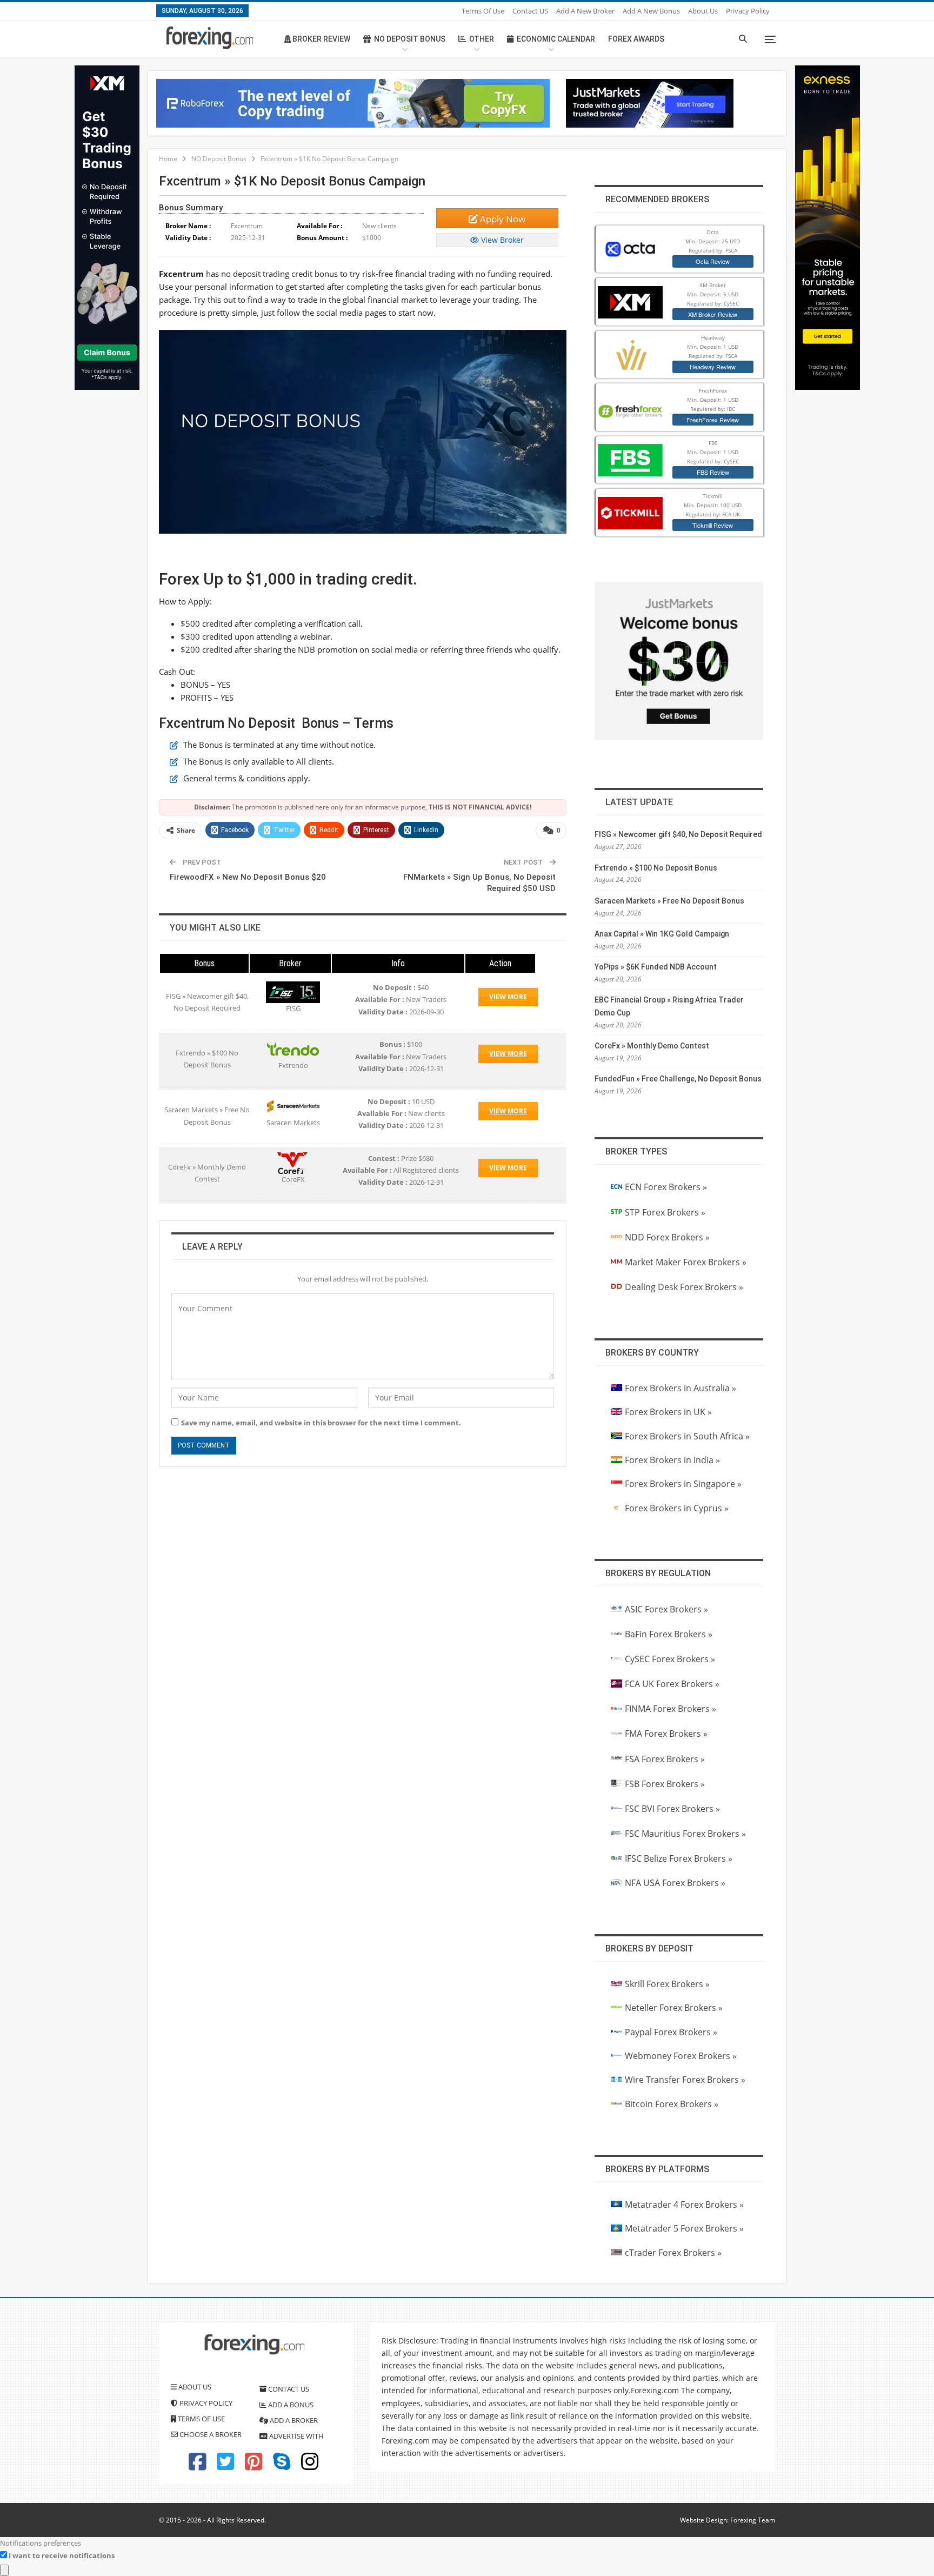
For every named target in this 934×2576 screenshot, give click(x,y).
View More (508, 997)
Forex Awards (636, 39)
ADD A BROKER (293, 2420)
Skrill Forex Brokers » (667, 1984)
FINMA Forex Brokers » (671, 1709)
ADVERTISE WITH (296, 2436)
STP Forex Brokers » (665, 1212)
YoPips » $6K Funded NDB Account (656, 967)
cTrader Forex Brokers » (673, 2253)
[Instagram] (310, 2466)
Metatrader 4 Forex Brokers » (684, 2205)
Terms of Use (483, 11)
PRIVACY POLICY (205, 2403)
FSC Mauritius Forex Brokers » (685, 1834)
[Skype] (282, 2466)
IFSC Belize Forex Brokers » (679, 1858)
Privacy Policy (748, 11)
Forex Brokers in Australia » (681, 1388)
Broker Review (321, 39)
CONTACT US (288, 2389)
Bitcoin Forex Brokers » (672, 2104)
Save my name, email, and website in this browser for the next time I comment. (321, 1423)
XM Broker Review (713, 314)
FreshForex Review (713, 420)
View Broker (501, 240)
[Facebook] (197, 2466)
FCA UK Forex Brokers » (672, 1684)
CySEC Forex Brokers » (670, 1659)
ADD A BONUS (290, 2405)
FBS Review (713, 472)
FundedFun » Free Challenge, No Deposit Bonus (678, 1079)
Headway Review (713, 367)
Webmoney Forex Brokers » (681, 2056)
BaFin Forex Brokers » (669, 1634)
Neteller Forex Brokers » (674, 2008)
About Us (703, 11)
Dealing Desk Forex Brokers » (684, 1287)
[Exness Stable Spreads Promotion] (828, 227)
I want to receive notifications (62, 2555)
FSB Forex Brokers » (665, 1784)
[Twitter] (225, 2466)
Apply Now (502, 219)
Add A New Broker (585, 11)
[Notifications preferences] (4, 2570)
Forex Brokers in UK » (668, 1412)
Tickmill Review (713, 525)
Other (482, 39)
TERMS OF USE (201, 2419)
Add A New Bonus (651, 11)
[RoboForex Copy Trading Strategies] (353, 102)
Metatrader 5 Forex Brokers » (684, 2228)
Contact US (530, 11)
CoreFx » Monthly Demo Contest (652, 1046)
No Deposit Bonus (410, 39)
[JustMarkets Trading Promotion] (650, 102)
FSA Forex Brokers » (665, 1759)
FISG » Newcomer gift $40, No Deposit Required (678, 834)
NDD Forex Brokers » (667, 1237)
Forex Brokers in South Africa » (687, 1436)
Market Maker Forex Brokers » (686, 1262)
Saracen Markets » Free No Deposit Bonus (669, 901)
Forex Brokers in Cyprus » (677, 1508)
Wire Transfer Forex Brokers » (685, 2080)
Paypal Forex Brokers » (671, 2032)
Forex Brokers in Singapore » (683, 1484)
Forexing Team (753, 2520)
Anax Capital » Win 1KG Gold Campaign (662, 934)
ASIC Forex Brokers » (666, 1609)
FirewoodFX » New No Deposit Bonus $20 (248, 877)
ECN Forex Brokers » (666, 1187)
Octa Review (713, 261)
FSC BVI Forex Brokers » (672, 1809)
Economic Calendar (556, 39)
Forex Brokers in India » (672, 1460)
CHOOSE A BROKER (210, 2434)
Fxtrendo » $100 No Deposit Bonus (656, 868)
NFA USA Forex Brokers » (675, 1883)
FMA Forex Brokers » (666, 1734)
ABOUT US (194, 2387)
